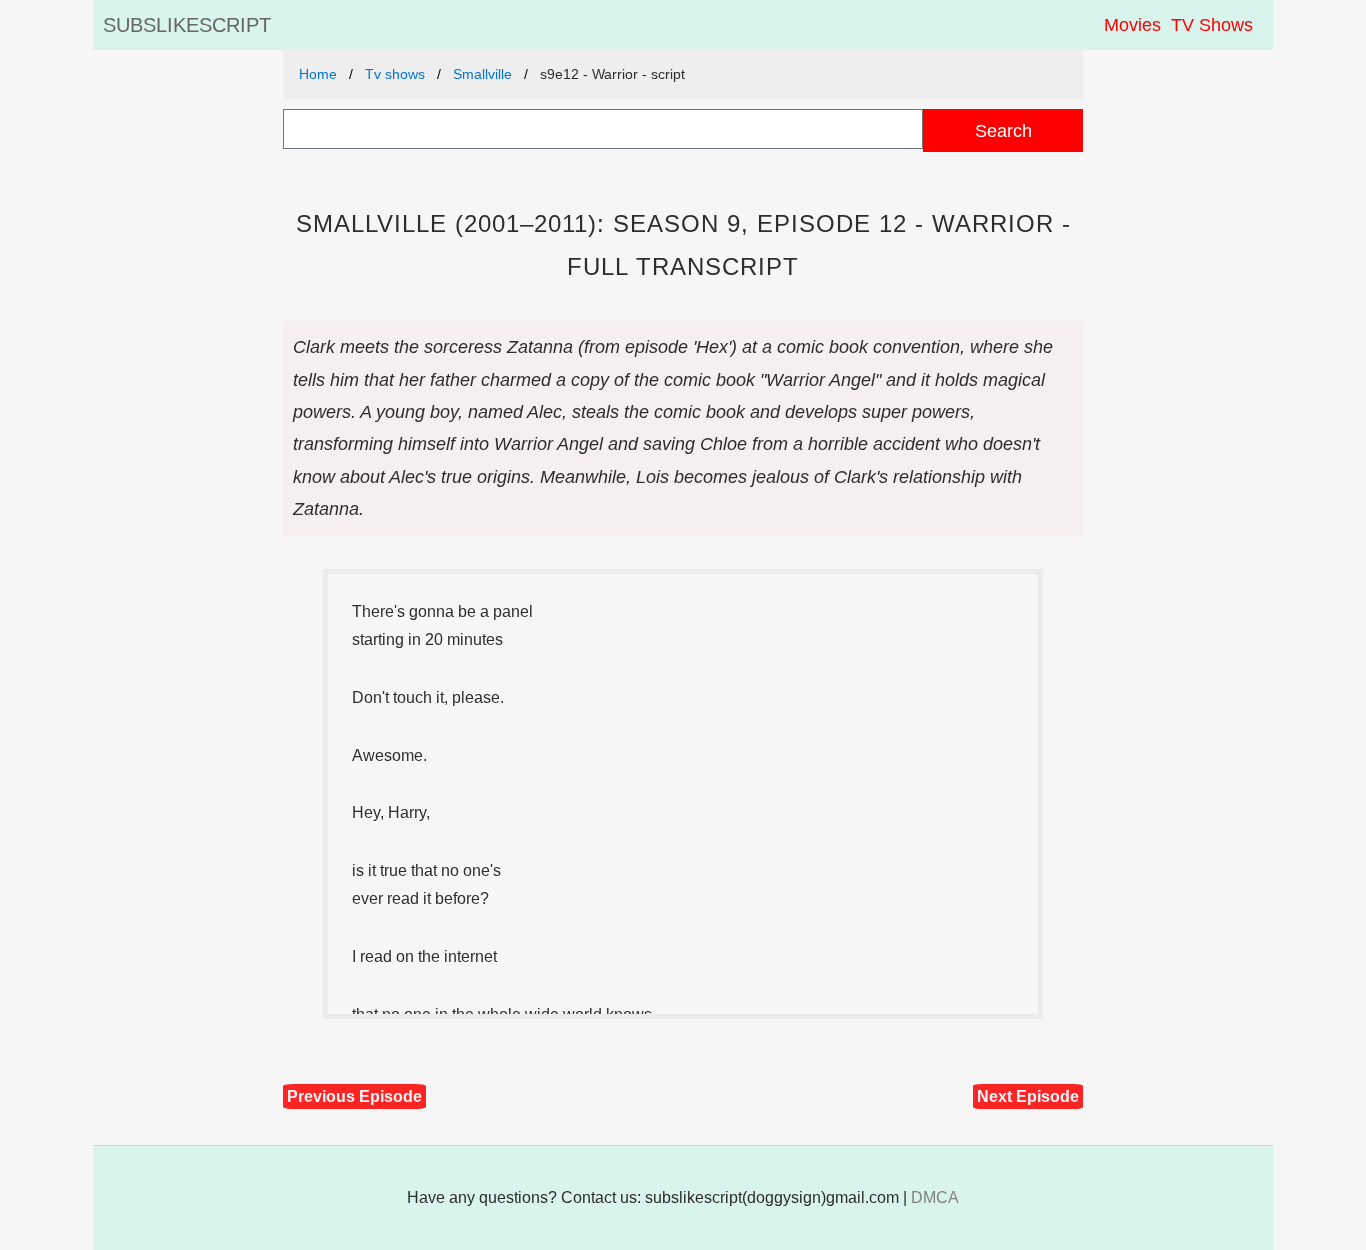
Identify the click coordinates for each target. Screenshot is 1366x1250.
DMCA (935, 1197)
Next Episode (1028, 1096)
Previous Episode (354, 1096)
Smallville (482, 74)
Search (1003, 130)
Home (318, 74)
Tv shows (395, 74)
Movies (1132, 25)
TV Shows (1212, 25)
